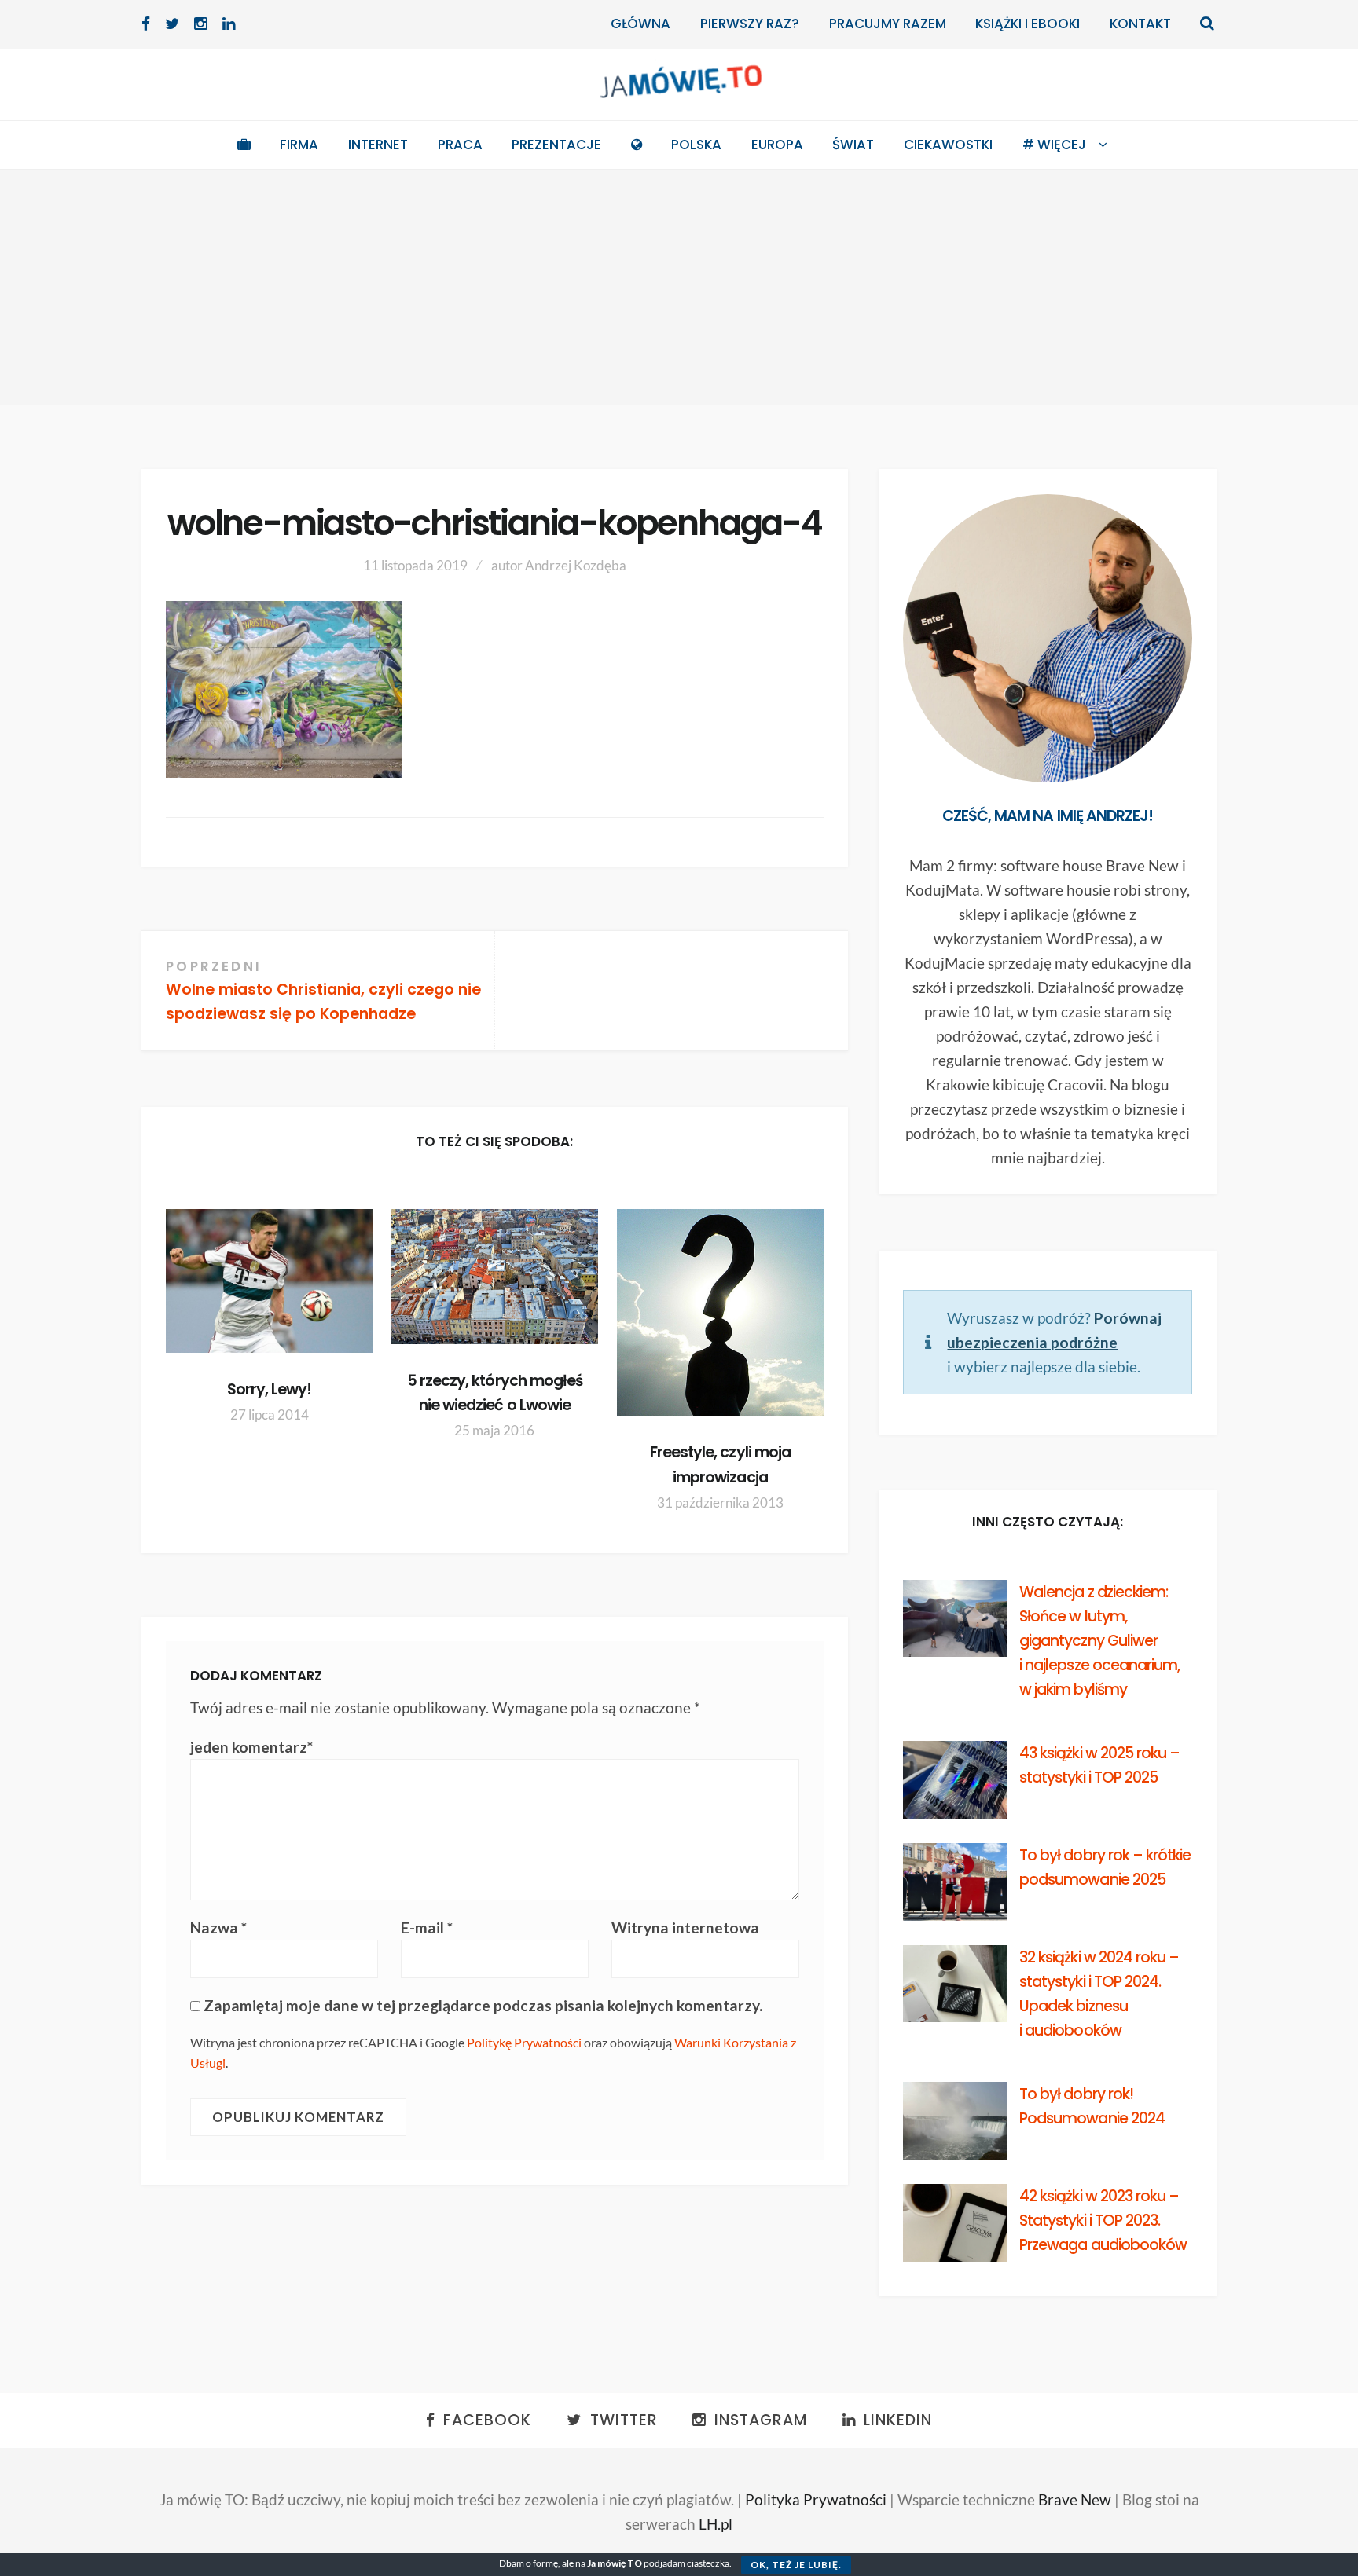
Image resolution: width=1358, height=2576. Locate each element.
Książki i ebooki (1028, 24)
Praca (460, 145)
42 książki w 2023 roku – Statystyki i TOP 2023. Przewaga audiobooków (1103, 2221)
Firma (299, 145)
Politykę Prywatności (524, 2042)
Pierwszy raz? (750, 24)
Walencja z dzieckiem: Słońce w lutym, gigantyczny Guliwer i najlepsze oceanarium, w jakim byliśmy (1099, 1641)
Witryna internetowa (685, 1927)
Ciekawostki (948, 145)
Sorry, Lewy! (269, 1389)
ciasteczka (708, 2563)
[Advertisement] (679, 288)
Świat (853, 145)
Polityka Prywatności (816, 2499)
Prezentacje (556, 145)
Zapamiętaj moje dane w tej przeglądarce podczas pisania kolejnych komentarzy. (483, 2005)
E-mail (427, 1927)
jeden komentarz (251, 1747)
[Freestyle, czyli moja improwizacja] (720, 1312)
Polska (696, 145)
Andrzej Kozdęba (576, 565)
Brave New (1075, 2499)
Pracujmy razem (888, 24)
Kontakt (1140, 24)
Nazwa (218, 1927)
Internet (378, 145)
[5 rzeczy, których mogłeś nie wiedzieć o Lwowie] (495, 1276)
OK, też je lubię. (796, 2565)
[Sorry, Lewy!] (269, 1281)
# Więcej (1054, 145)
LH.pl (716, 2524)
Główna (640, 24)
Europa (777, 145)
